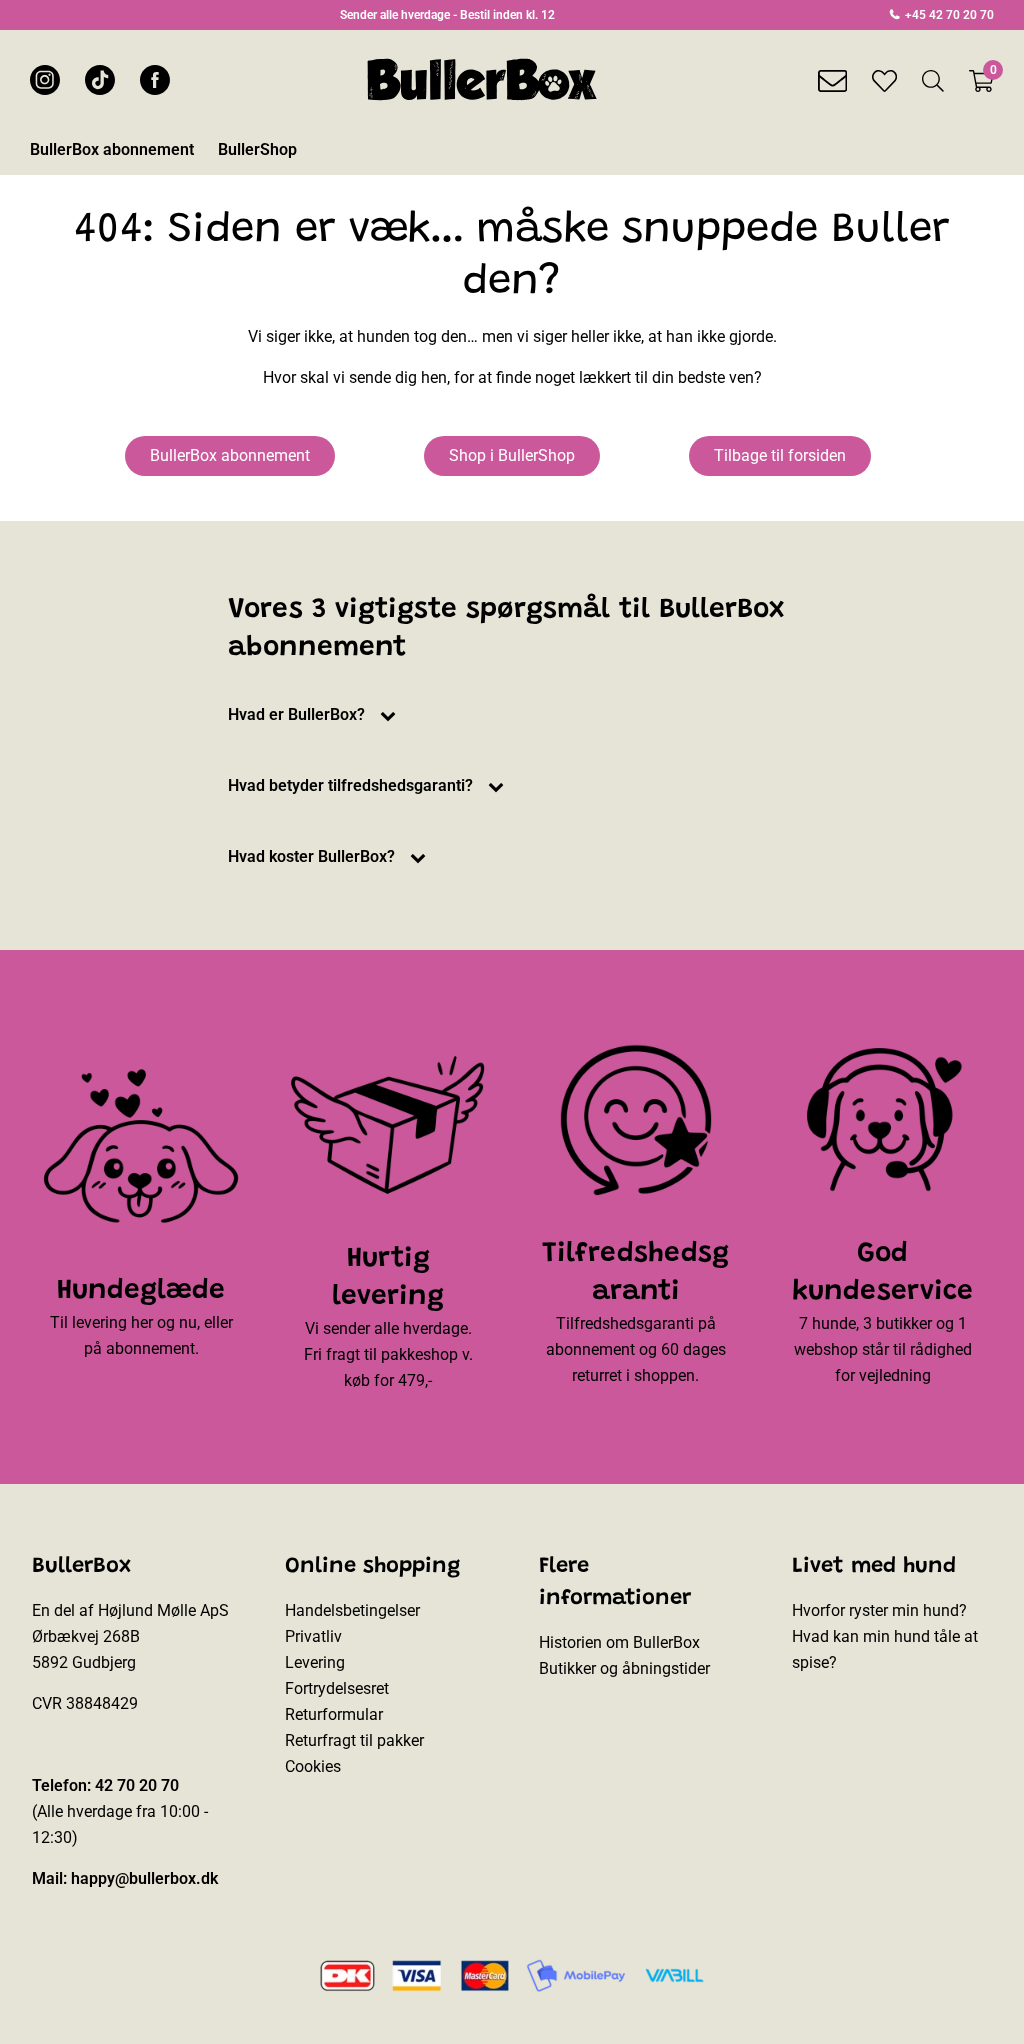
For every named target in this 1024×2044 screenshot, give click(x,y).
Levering (315, 1662)
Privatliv (313, 1636)
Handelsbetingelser (352, 1610)
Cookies (313, 1766)
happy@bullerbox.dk (144, 1878)
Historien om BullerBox (619, 1642)
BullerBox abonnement (230, 455)
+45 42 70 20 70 (948, 15)
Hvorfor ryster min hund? (879, 1610)
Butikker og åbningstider (624, 1668)
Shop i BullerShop (512, 455)
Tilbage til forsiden (780, 455)
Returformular (334, 1714)
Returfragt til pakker (354, 1740)
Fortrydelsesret (337, 1688)
